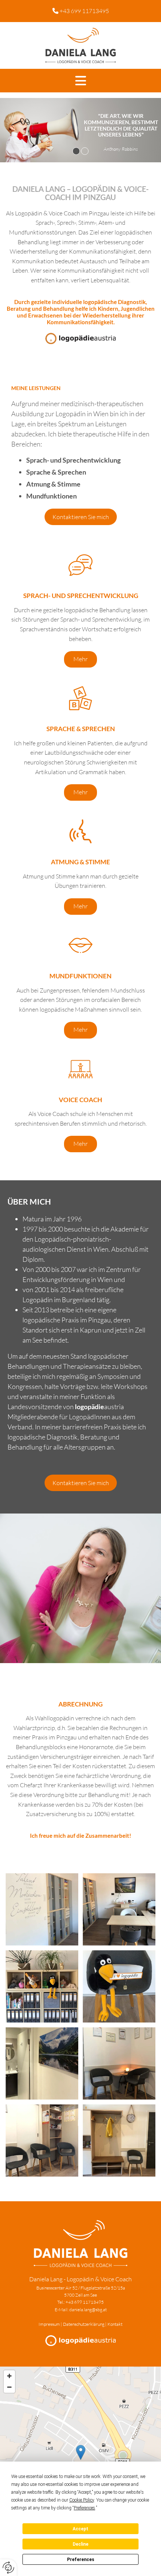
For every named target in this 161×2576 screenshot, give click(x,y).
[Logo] (80, 45)
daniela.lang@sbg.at (88, 2310)
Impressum (49, 2324)
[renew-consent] (8, 2568)
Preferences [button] (84, 2508)
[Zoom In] (9, 2376)
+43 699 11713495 (84, 11)
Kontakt (115, 2324)
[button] (80, 81)
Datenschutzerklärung (84, 2324)
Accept (80, 2529)
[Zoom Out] (9, 2387)
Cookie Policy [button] (82, 2500)
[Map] (80, 2460)
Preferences (81, 2560)
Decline (80, 2544)
